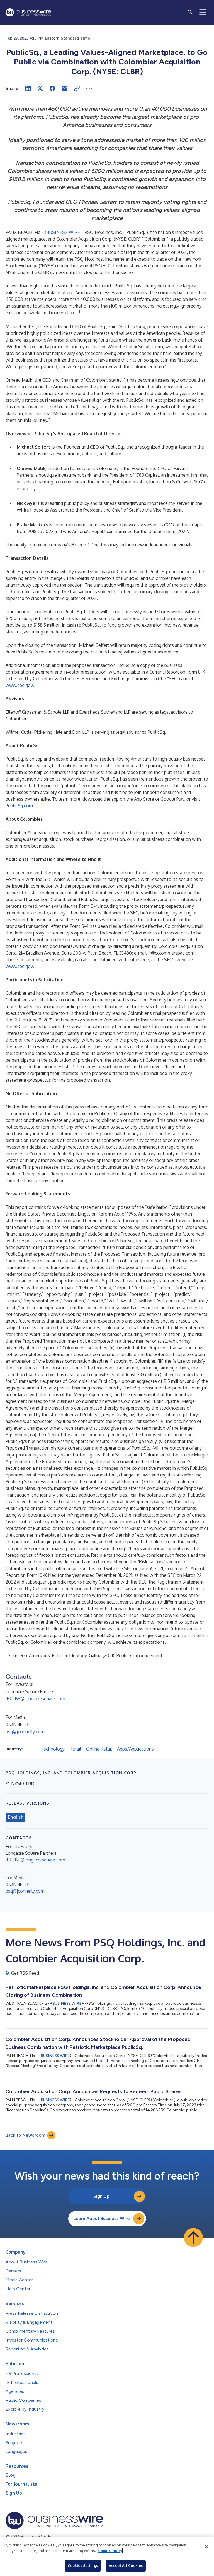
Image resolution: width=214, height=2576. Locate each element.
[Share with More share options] (89, 88)
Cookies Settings (83, 2565)
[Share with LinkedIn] (28, 88)
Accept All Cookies (126, 2565)
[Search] (190, 12)
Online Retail (99, 1749)
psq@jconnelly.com (25, 1732)
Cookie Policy (110, 2551)
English (15, 1817)
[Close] (206, 2547)
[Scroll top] (193, 2238)
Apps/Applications (135, 1749)
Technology (53, 1749)
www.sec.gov (19, 685)
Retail (75, 1749)
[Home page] (28, 12)
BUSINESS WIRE (63, 232)
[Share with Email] (65, 88)
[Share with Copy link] (77, 88)
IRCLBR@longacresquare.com (35, 1699)
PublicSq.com (19, 806)
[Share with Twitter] (40, 88)
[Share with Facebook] (52, 88)
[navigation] (203, 12)
